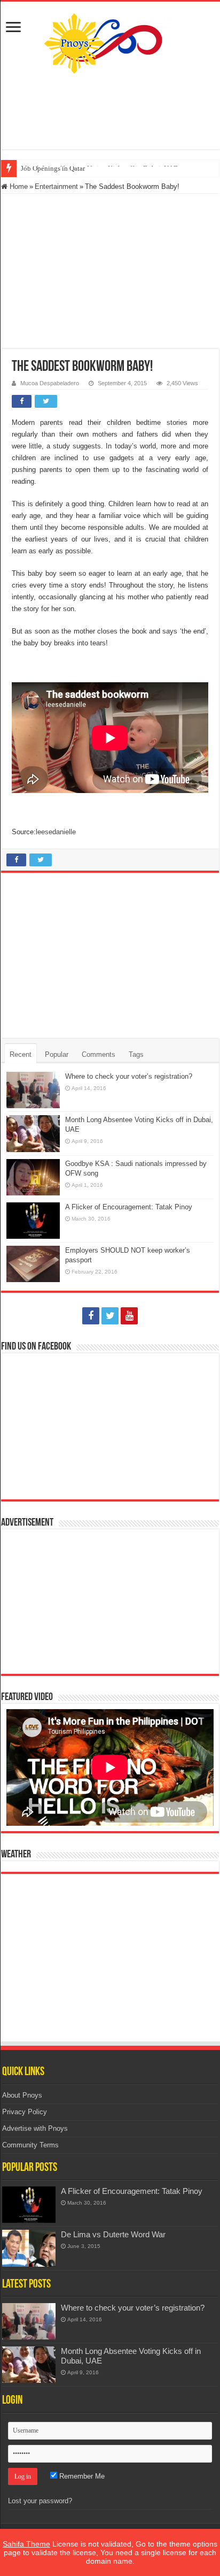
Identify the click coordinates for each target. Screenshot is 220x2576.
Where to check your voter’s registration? (129, 1076)
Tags (136, 1054)
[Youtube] (129, 1316)
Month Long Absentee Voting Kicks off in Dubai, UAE (99, 168)
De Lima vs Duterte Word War (113, 2234)
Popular (57, 1054)
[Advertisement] (110, 112)
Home (18, 186)
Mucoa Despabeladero (50, 383)
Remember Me (81, 2476)
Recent (21, 1054)
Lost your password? (40, 2501)
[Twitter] (110, 1316)
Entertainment (56, 186)
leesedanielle (56, 832)
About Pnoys (22, 2095)
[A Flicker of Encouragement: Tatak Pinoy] (29, 2205)
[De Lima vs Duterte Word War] (29, 2248)
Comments (99, 1054)
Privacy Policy (25, 2112)
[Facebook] (91, 1316)
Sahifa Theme (26, 2544)
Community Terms (30, 2145)
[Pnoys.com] (110, 41)
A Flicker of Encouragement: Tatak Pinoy (129, 1207)
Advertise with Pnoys (35, 2128)
